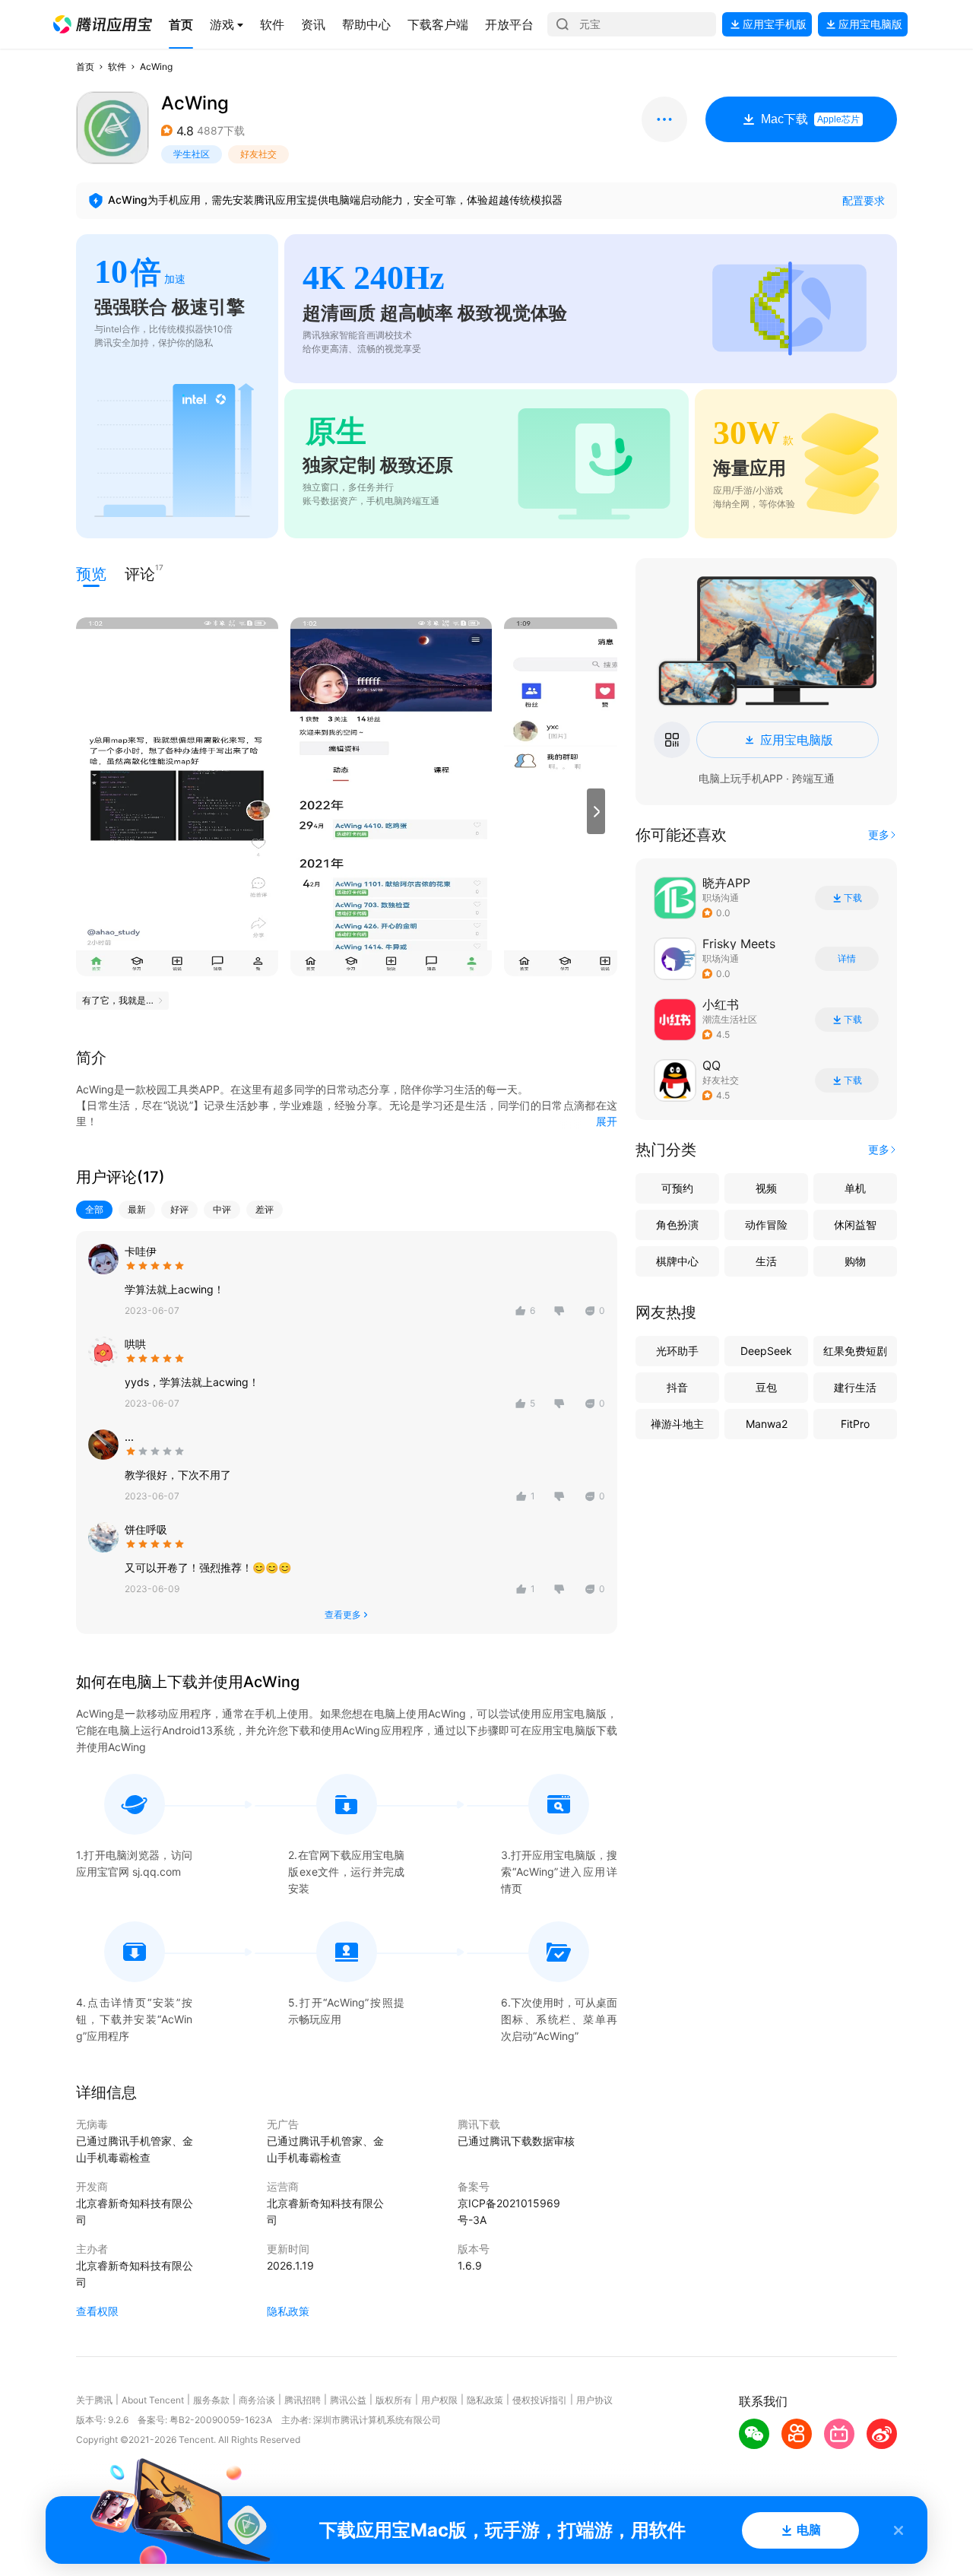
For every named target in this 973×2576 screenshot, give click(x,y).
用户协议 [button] (594, 2400)
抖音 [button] (677, 1387)
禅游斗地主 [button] (677, 1424)
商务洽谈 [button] (257, 2400)
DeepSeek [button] (766, 1351)
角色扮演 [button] (677, 1225)
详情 (847, 959)
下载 (853, 898)
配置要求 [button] (864, 200)
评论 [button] (140, 573)
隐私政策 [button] (288, 2311)
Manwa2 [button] (767, 1424)
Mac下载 (810, 119)
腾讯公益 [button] (348, 2400)
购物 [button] (855, 1261)
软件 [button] (117, 67)
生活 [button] (766, 1261)
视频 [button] (766, 1188)
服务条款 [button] (211, 2400)
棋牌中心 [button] (677, 1261)
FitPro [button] (855, 1424)
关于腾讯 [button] (94, 2400)
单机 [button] (855, 1188)
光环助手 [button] (677, 1351)
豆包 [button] (766, 1387)
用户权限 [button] (439, 2400)
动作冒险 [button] (766, 1225)
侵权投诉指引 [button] (540, 2400)
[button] (103, 24)
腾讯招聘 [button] (303, 2400)
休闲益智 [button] (855, 1225)
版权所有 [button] (394, 2400)
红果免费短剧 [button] (855, 1351)
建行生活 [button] (855, 1387)
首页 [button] (85, 67)
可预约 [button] (677, 1188)
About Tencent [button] (153, 2400)
